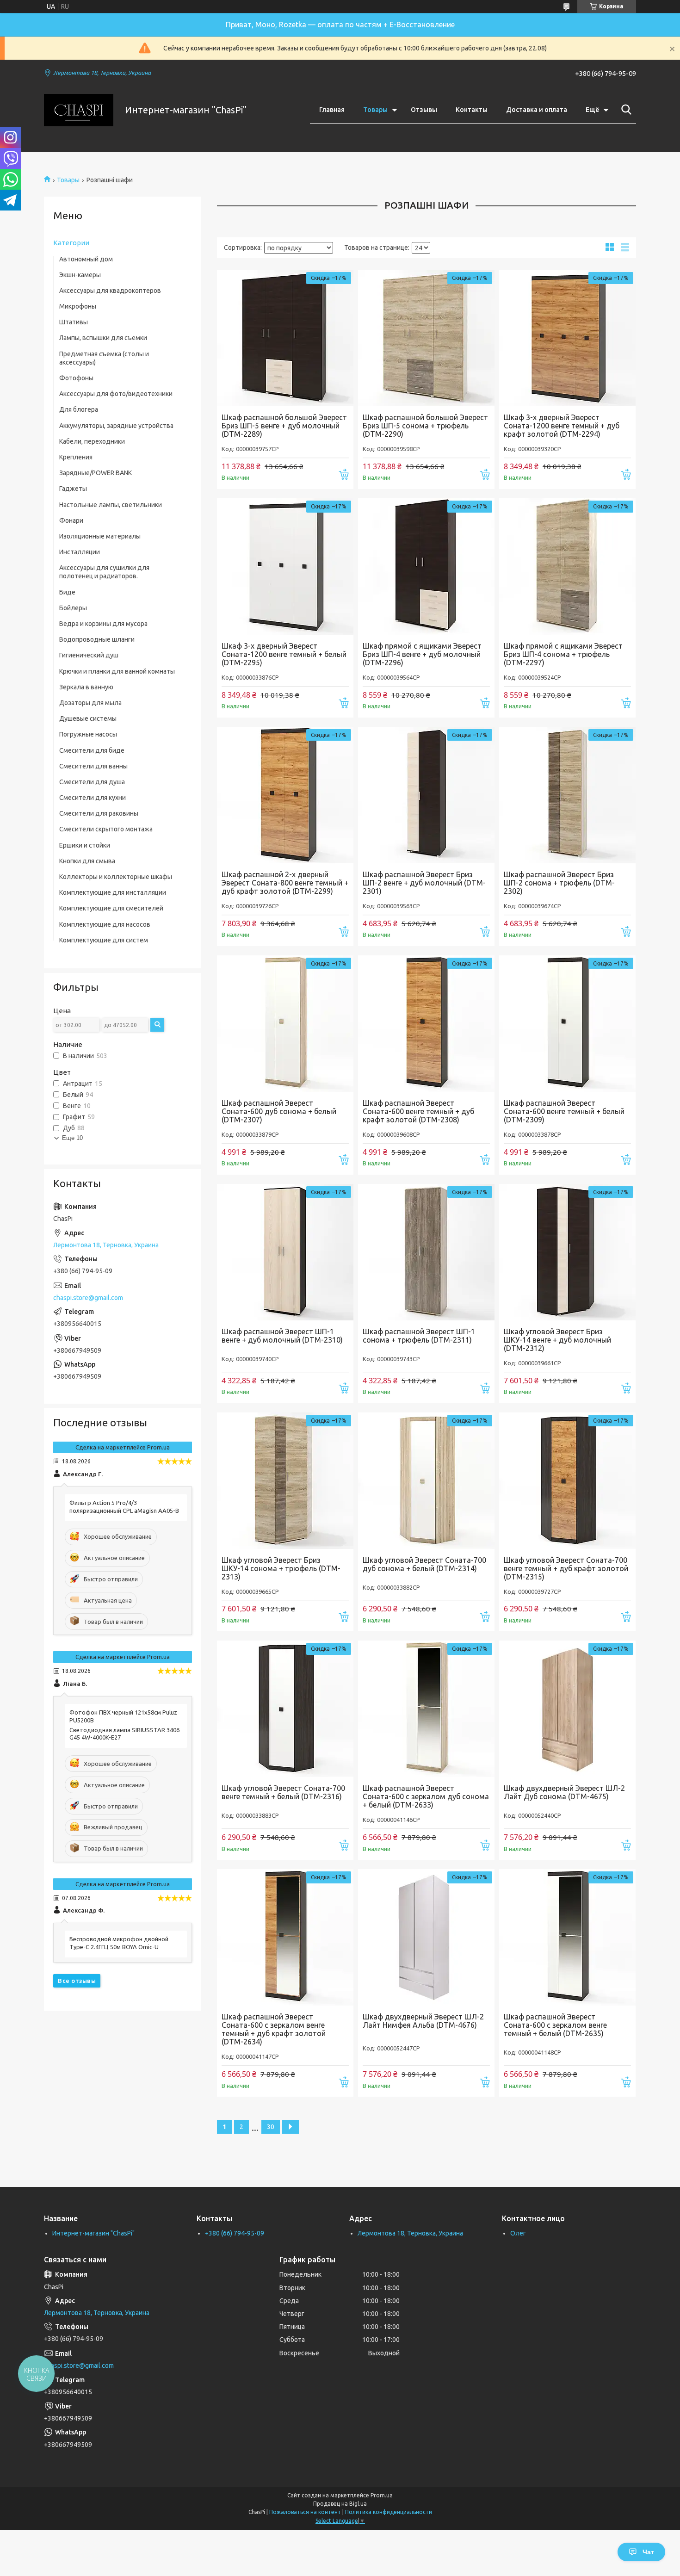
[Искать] (624, 110)
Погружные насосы (88, 734)
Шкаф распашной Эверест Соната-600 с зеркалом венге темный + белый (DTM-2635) (555, 2025)
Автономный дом (86, 259)
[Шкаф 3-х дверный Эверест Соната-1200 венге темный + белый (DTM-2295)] (285, 567)
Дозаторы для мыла (90, 703)
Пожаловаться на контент (305, 2512)
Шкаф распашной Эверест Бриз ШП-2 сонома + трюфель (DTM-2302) (559, 883)
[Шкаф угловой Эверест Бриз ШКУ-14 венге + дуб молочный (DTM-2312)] (567, 1252)
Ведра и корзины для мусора (103, 624)
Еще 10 (72, 1138)
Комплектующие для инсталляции (113, 892)
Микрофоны (78, 306)
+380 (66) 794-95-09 (235, 2233)
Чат (648, 2552)
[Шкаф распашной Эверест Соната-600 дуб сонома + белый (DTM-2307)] (285, 1024)
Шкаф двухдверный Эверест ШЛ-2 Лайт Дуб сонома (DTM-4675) (564, 1792)
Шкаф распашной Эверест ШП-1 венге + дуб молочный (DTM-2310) (282, 1336)
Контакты (472, 110)
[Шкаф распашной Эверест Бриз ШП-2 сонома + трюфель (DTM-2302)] (567, 795)
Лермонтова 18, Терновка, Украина (410, 2233)
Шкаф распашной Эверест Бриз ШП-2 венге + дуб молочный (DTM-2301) (424, 883)
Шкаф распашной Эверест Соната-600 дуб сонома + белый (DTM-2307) (279, 1111)
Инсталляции (80, 552)
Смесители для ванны (93, 766)
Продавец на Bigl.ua (340, 2504)
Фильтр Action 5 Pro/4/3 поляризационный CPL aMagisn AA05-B (124, 1507)
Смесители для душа (92, 782)
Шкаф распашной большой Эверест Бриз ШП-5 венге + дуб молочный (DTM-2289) (284, 426)
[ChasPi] (79, 110)
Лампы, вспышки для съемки (103, 338)
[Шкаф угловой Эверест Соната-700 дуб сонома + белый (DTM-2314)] (426, 1481)
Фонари (71, 520)
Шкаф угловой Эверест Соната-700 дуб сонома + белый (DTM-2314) (424, 1564)
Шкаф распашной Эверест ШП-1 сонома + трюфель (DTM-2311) (419, 1336)
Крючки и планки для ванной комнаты (117, 671)
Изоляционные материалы (100, 536)
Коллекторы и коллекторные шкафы (116, 877)
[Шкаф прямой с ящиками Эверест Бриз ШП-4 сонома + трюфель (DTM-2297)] (567, 567)
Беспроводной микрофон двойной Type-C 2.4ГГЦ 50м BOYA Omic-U (119, 1943)
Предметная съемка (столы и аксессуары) (104, 358)
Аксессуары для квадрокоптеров (110, 291)
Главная (332, 110)
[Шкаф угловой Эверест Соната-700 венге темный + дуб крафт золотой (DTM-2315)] (567, 1481)
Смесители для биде (92, 750)
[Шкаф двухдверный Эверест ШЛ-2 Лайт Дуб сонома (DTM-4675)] (567, 1709)
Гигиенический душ (89, 655)
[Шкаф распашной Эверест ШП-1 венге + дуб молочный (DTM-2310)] (285, 1252)
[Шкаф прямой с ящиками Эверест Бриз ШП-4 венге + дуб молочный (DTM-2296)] (426, 567)
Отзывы (424, 110)
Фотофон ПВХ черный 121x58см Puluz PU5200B (123, 1716)
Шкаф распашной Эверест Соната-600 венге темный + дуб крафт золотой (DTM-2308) (418, 1111)
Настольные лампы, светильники (111, 505)
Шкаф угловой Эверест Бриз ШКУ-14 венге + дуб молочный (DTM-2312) (557, 1340)
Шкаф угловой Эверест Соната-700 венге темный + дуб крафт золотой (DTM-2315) (566, 1568)
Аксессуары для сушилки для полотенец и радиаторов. (104, 572)
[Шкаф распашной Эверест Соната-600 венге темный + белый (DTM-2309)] (567, 1024)
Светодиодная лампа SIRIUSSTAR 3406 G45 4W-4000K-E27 (124, 1734)
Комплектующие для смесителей (111, 908)
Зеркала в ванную (86, 687)
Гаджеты (73, 489)
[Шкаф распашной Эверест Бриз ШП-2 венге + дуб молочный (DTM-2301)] (426, 795)
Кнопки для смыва (87, 861)
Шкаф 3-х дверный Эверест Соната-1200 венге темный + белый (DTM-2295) (284, 654)
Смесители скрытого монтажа (106, 829)
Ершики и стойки (85, 845)
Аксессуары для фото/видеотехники (116, 394)
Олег (518, 2233)
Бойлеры (73, 608)
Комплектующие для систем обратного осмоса (104, 944)
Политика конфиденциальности (389, 2512)
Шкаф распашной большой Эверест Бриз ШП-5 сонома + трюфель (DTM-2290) (425, 426)
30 (271, 2127)
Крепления (76, 457)
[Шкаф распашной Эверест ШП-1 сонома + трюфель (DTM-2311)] (426, 1252)
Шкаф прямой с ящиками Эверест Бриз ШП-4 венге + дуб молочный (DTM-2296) (422, 654)
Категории (71, 243)
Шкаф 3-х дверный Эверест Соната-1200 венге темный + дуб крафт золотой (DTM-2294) (562, 426)
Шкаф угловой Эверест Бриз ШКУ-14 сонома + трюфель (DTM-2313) (281, 1568)
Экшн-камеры (80, 275)
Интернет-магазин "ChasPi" (93, 2233)
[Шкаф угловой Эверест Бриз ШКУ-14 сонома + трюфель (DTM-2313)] (285, 1481)
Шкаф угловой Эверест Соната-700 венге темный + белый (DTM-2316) (283, 1792)
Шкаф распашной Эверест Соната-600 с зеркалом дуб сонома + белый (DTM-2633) (426, 1796)
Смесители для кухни (93, 798)
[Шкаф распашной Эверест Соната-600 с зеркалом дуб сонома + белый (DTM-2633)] (426, 1709)
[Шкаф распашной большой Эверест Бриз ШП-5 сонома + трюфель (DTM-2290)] (426, 338)
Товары (375, 110)
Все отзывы (77, 1981)
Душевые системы (88, 718)
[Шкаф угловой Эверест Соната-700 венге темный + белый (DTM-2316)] (285, 1709)
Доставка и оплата (537, 110)
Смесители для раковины (99, 813)
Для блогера (79, 409)
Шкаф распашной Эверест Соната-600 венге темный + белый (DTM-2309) (564, 1111)
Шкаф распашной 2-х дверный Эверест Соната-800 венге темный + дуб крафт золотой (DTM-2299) (285, 883)
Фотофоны (76, 378)
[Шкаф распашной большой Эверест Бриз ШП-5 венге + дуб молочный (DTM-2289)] (285, 338)
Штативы (74, 322)
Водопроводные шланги (97, 639)
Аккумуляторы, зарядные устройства (116, 426)
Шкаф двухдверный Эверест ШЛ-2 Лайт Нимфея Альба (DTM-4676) (423, 2021)
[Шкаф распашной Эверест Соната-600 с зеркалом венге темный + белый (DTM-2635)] (567, 1937)
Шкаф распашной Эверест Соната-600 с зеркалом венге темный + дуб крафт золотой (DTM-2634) (274, 2029)
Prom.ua (382, 2495)
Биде (67, 592)
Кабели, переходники (92, 441)
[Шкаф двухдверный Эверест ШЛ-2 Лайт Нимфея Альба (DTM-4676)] (426, 1937)
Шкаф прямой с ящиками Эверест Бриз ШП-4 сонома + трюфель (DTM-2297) (563, 654)
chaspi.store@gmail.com (88, 1298)
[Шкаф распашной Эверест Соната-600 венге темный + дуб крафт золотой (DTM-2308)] (426, 1024)
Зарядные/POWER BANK (96, 473)
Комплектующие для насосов (105, 924)
